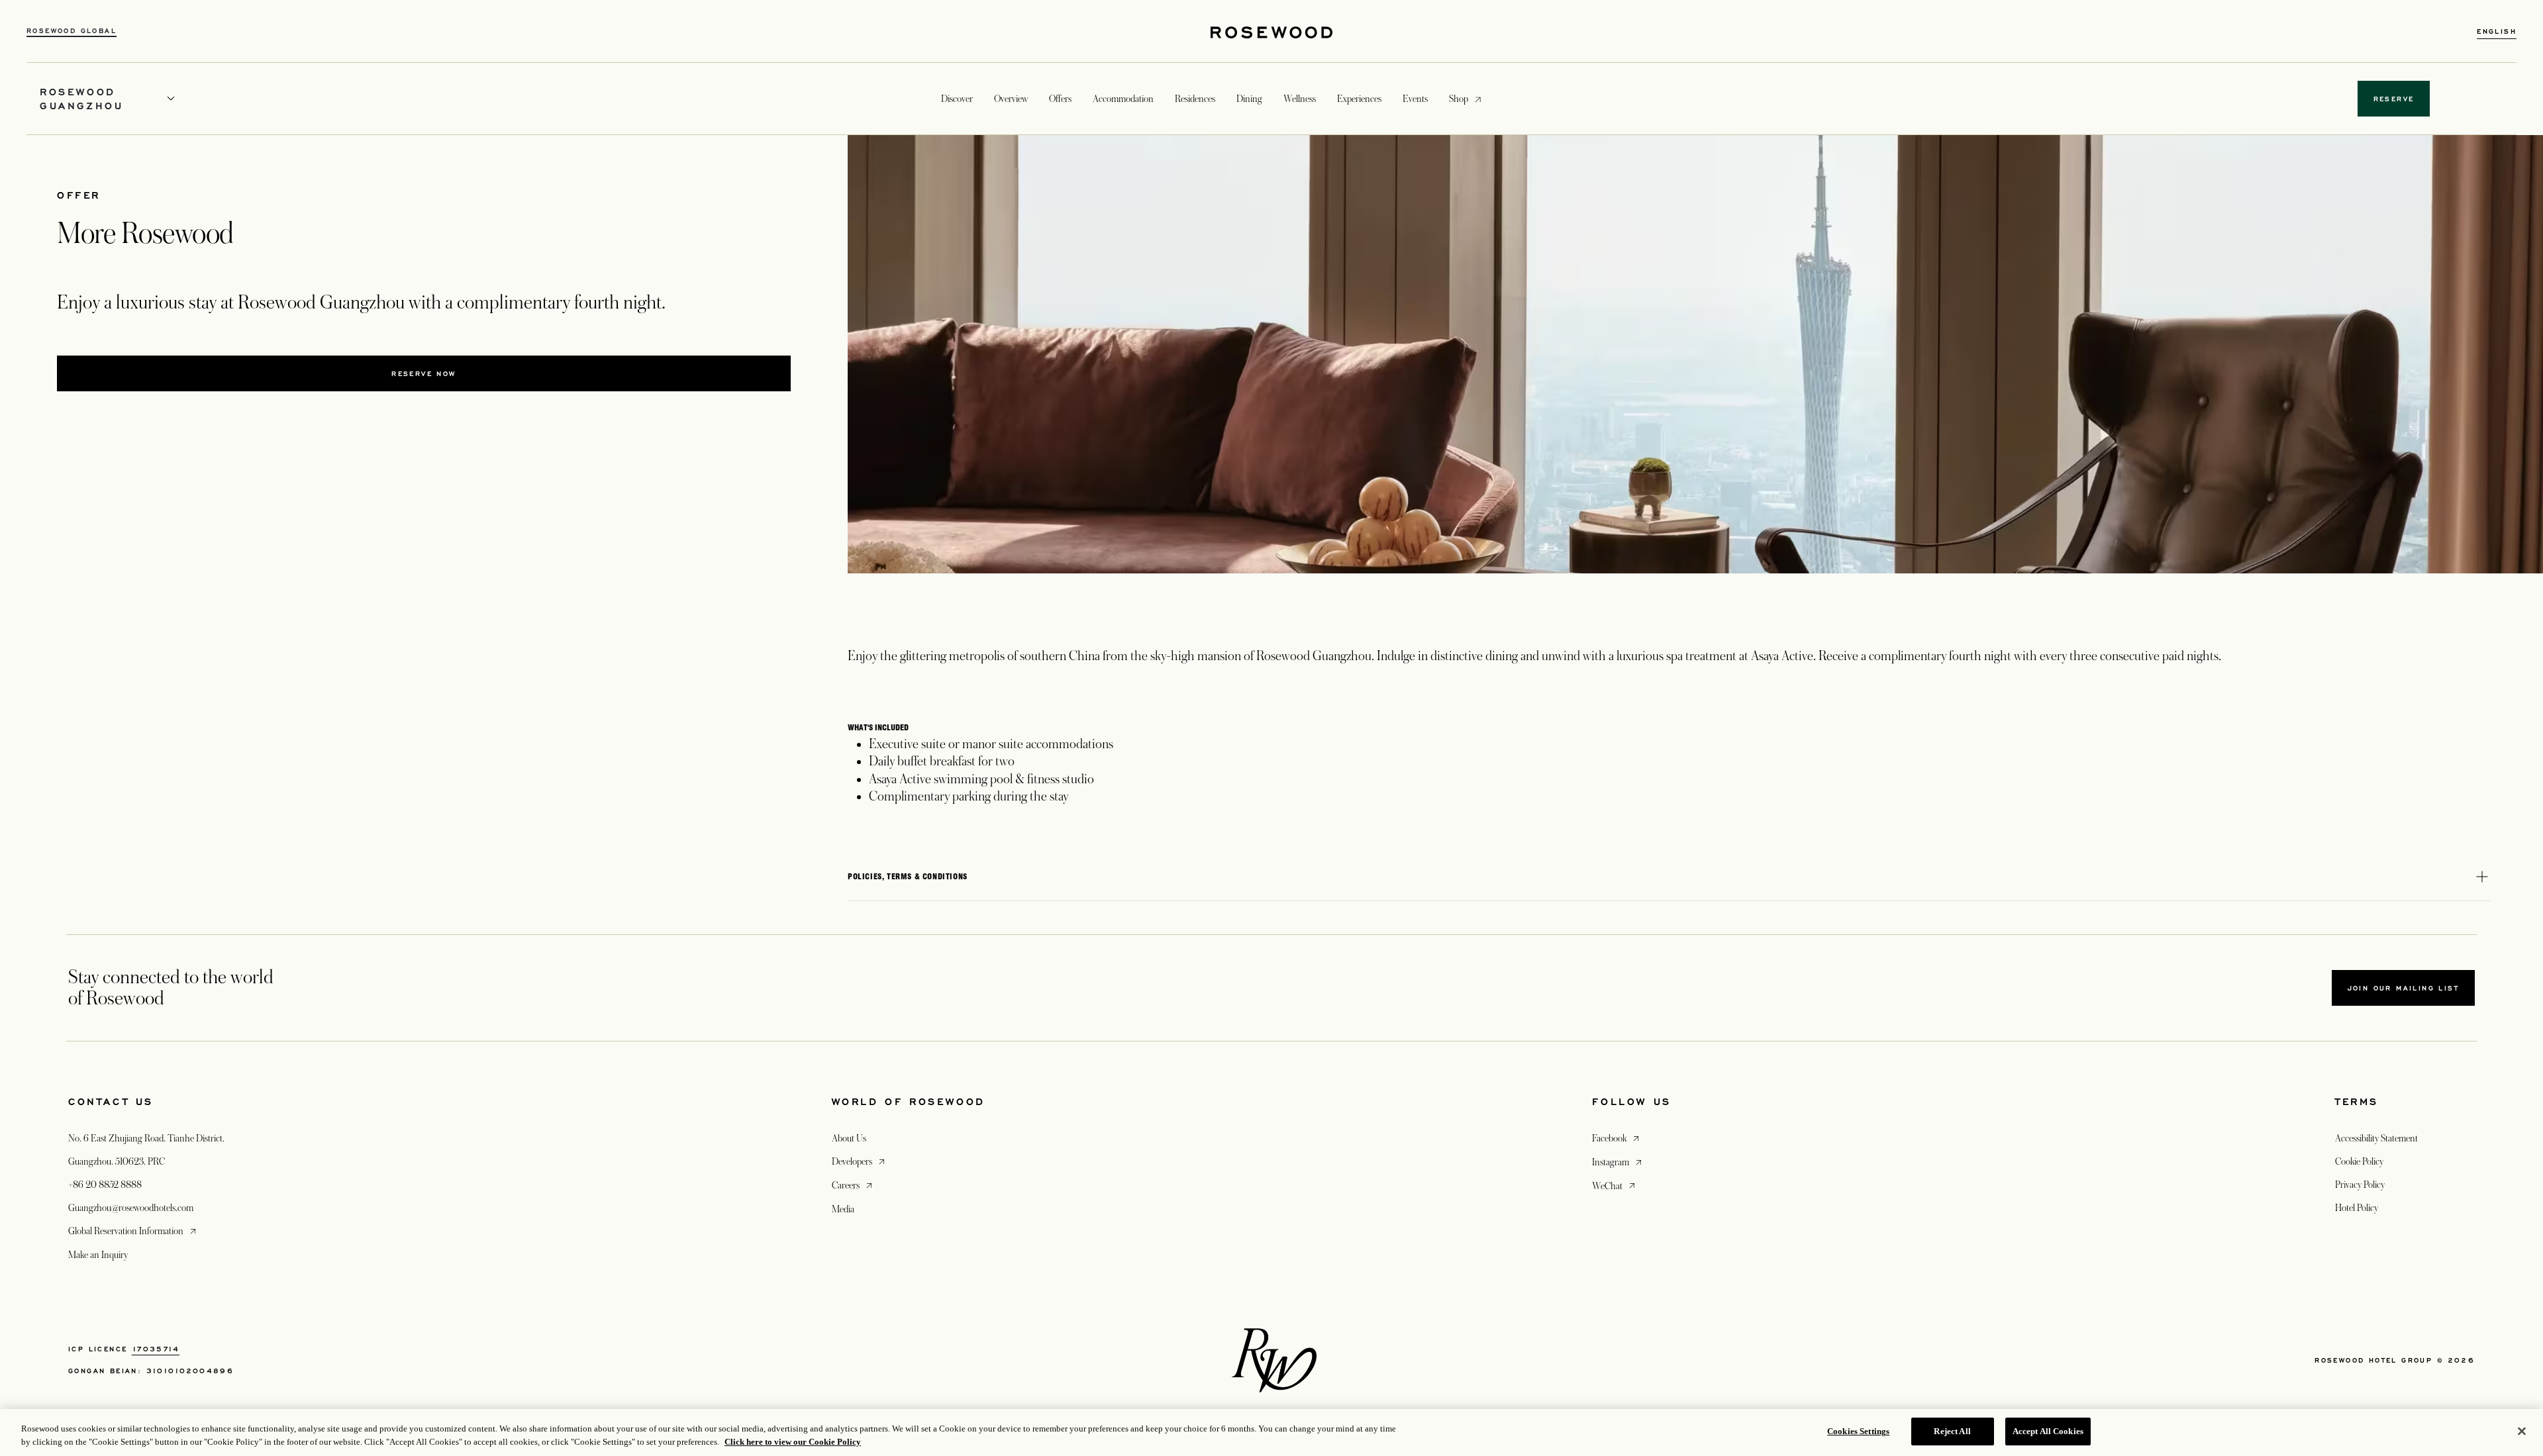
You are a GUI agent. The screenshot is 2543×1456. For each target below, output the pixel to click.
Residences (1195, 99)
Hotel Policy (2357, 1208)
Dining (1249, 99)
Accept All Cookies (2048, 1431)
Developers (860, 1161)
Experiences (1359, 99)
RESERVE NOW (424, 373)
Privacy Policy (2360, 1185)
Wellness (1300, 99)
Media (843, 1209)
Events (1415, 99)
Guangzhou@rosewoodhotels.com (131, 1208)
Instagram (1618, 1162)
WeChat (1615, 1186)
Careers (853, 1185)
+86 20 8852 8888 (105, 1185)
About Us (849, 1138)
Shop (1459, 98)
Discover (957, 99)
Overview (1011, 99)
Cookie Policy (2359, 1161)
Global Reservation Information (133, 1231)
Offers (1060, 99)
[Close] (2522, 1431)
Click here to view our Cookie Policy (793, 1442)
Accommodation (1123, 99)
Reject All (1952, 1431)
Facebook (1617, 1138)
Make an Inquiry (98, 1255)
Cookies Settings (1858, 1431)
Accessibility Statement (2376, 1138)
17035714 (156, 1349)
